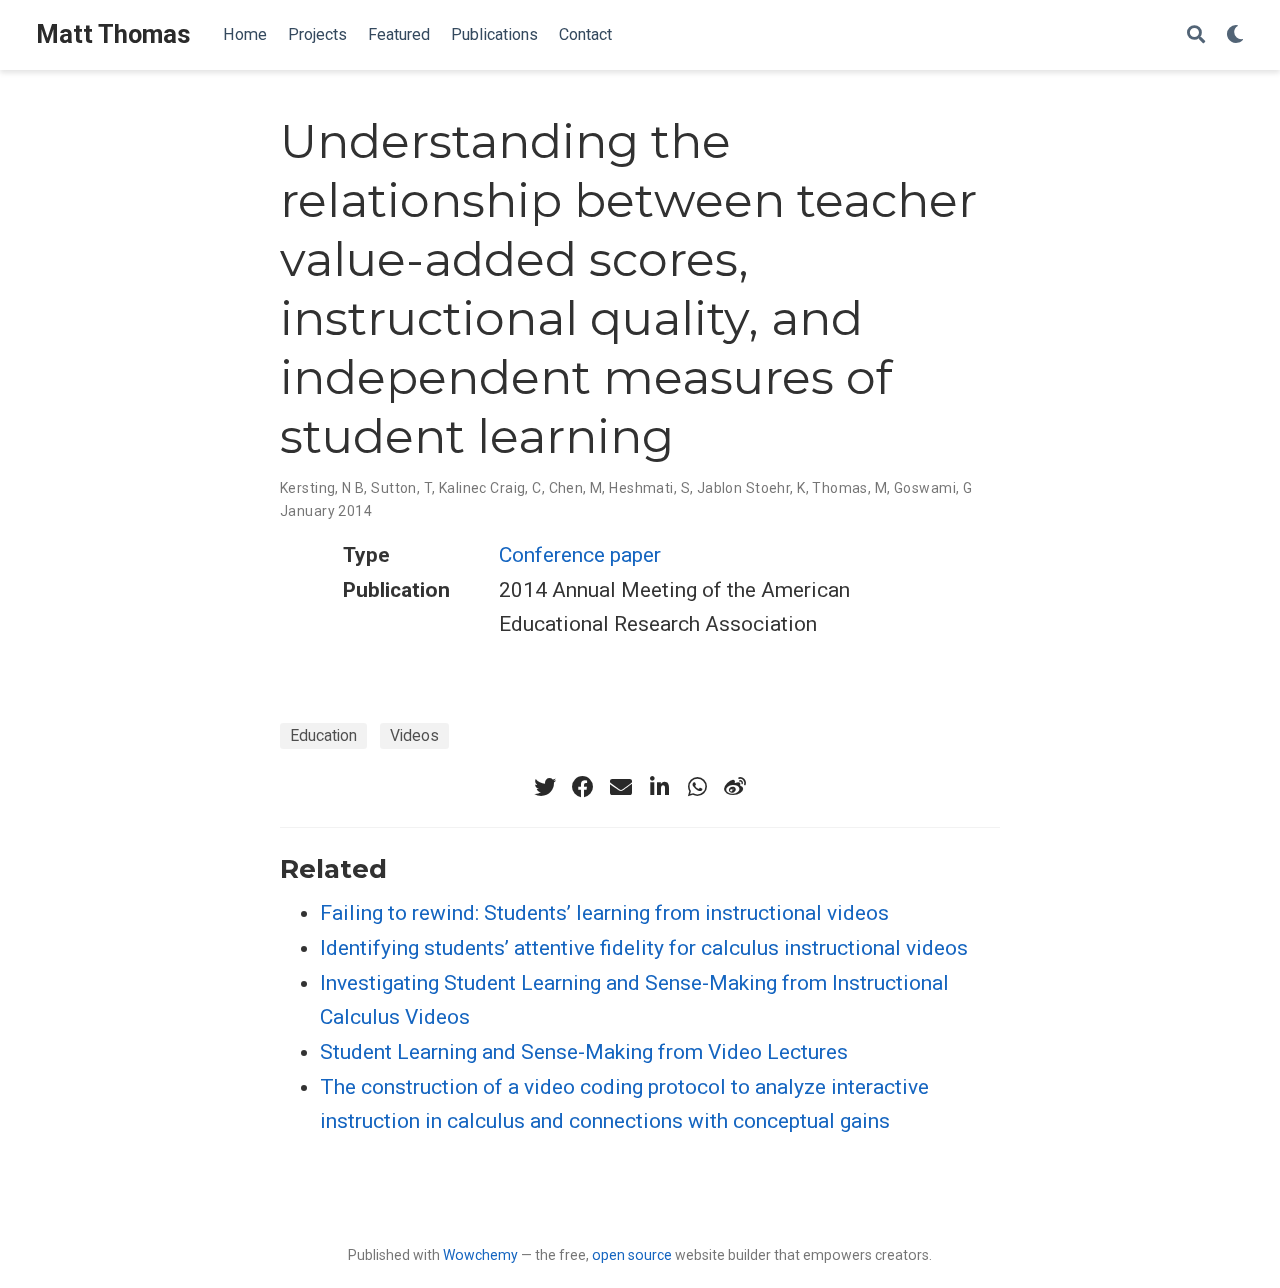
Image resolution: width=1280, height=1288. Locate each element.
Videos (414, 735)
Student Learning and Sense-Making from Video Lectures (584, 1052)
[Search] (1196, 35)
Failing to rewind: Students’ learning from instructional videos (604, 913)
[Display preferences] (1235, 35)
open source (632, 1255)
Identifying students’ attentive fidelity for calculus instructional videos (644, 948)
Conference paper (580, 555)
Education (323, 735)
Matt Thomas (113, 34)
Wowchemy (480, 1255)
